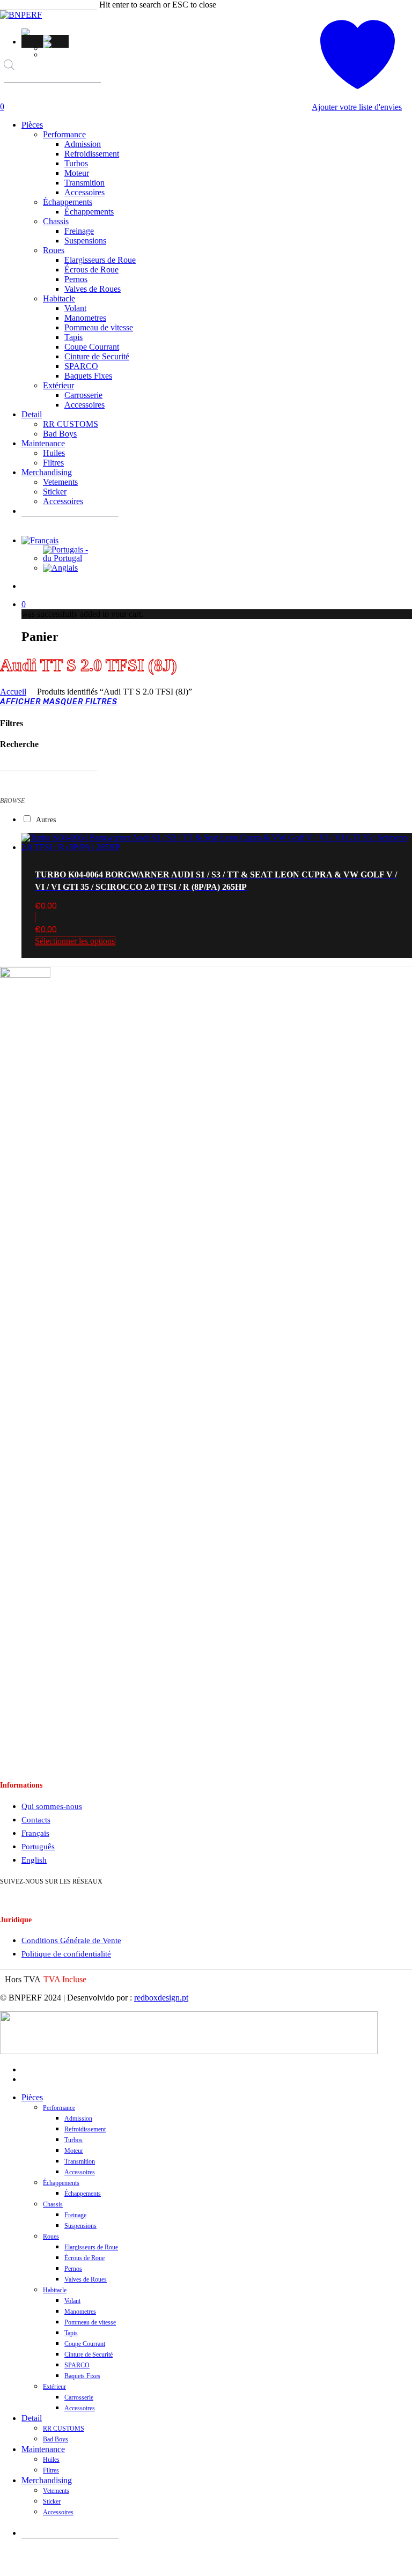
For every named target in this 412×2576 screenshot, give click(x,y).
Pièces (32, 2097)
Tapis (71, 2333)
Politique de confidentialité (66, 1954)
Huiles (51, 2460)
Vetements (56, 2491)
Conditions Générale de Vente (71, 1940)
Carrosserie (79, 2397)
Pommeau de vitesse (90, 2322)
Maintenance (43, 2449)
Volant (72, 2301)
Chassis (53, 2204)
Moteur (74, 2151)
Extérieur (54, 2387)
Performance (59, 2108)
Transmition (80, 2161)
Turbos (73, 2140)
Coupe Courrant (85, 2344)
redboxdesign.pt (161, 1998)
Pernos (73, 2269)
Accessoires (80, 2172)
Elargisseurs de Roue (91, 2247)
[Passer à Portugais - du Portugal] (56, 38)
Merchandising (47, 2480)
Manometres (80, 2312)
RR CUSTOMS (64, 2429)
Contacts (36, 1820)
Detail (32, 2418)
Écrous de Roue (84, 2258)
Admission (78, 2119)
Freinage (75, 2215)
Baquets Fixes (82, 2376)
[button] (27, 32)
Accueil (13, 692)
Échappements (61, 2183)
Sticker (52, 2501)
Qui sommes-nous (52, 1806)
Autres (46, 820)
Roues (51, 2237)
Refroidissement (85, 2129)
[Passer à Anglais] (56, 45)
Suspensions (80, 2226)
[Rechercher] (11, 92)
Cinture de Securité (89, 2354)
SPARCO (77, 2365)
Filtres (51, 2470)
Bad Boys (56, 2439)
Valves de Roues (86, 2279)
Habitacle (55, 2290)
